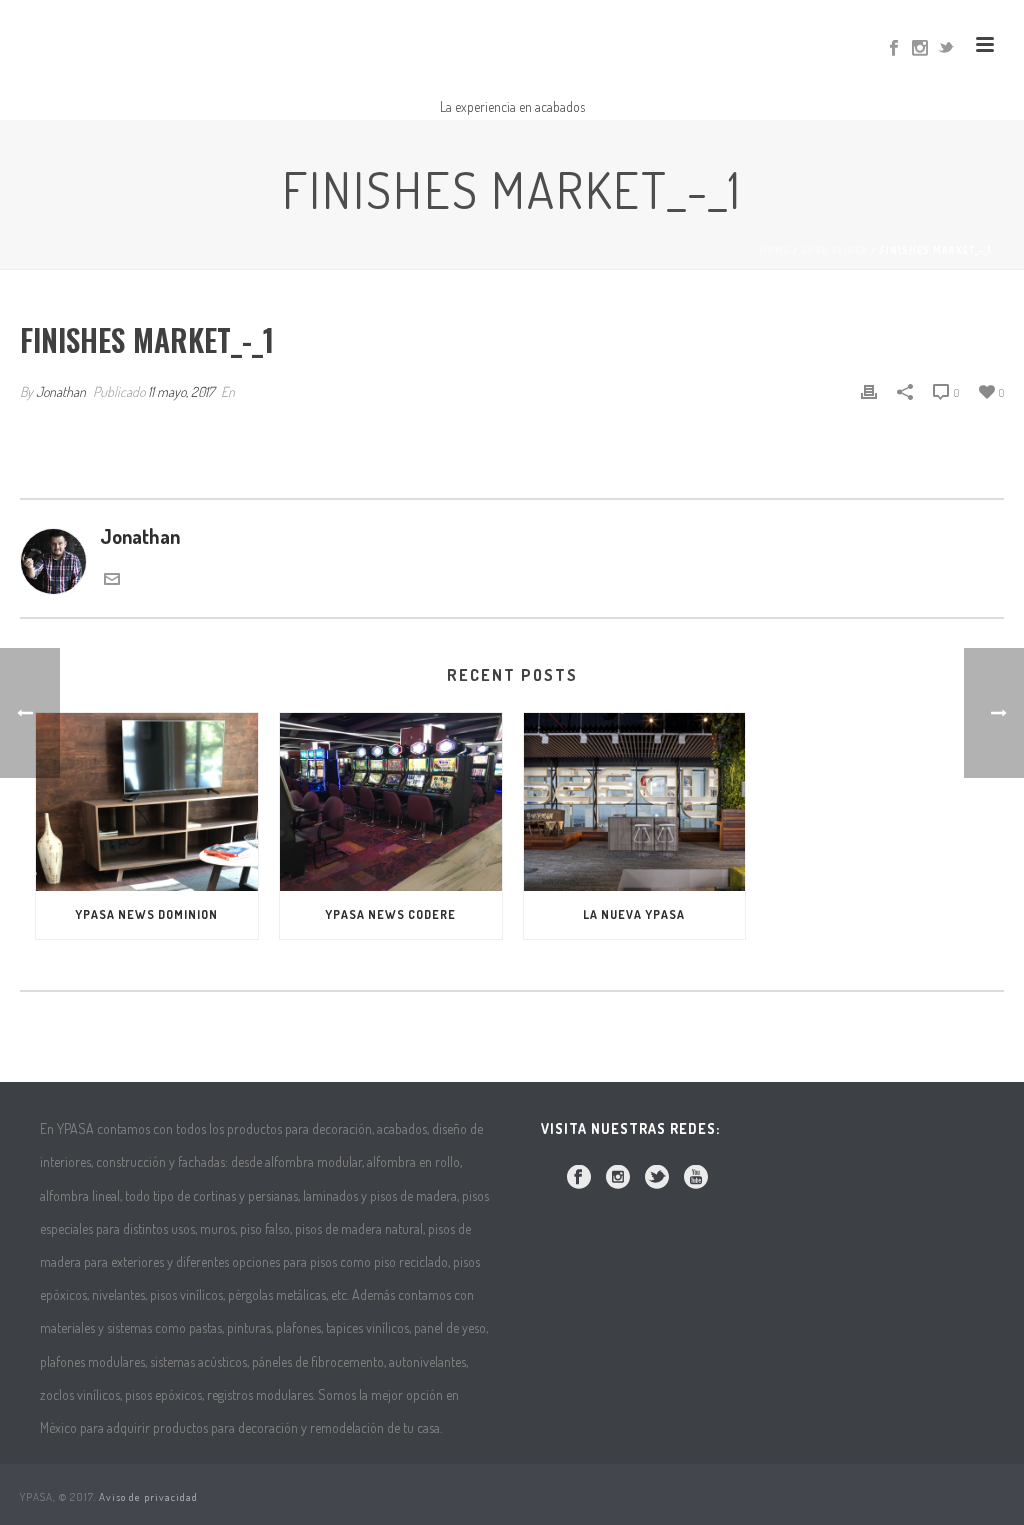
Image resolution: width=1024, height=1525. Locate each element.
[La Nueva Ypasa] (635, 802)
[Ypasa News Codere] (391, 802)
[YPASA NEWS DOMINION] (147, 802)
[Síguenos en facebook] (579, 1178)
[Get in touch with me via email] (112, 579)
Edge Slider (835, 250)
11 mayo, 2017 (181, 391)
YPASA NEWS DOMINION (146, 914)
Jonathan (61, 391)
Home (775, 250)
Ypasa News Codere (390, 914)
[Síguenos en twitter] (657, 1178)
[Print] (869, 389)
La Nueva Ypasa (634, 914)
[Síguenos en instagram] (618, 1178)
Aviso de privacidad (148, 1497)
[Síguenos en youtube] (696, 1178)
